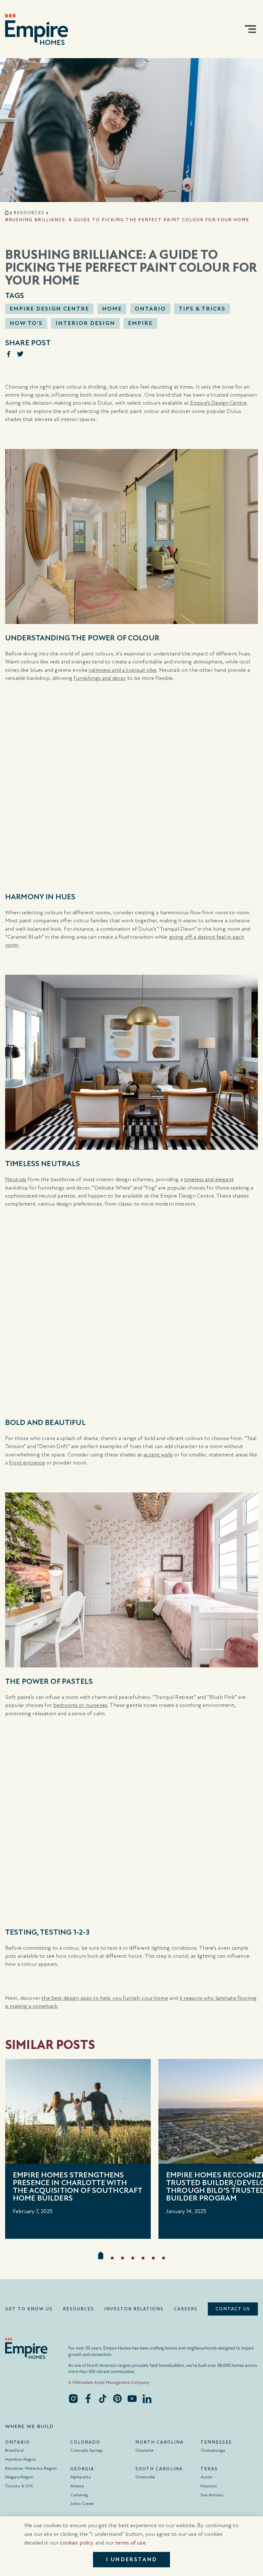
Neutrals (16, 1179)
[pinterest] (117, 2398)
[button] (250, 29)
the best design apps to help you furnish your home (105, 1998)
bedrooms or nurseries (80, 1705)
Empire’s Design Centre (218, 403)
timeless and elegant (209, 1179)
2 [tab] (112, 2258)
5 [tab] (143, 2258)
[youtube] (132, 2398)
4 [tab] (133, 2258)
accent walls (158, 1455)
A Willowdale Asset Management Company (109, 2383)
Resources (29, 213)
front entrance (27, 1463)
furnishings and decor (100, 678)
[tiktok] (103, 2398)
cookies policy (77, 2543)
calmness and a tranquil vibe (123, 670)
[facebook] (88, 2398)
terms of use (130, 2543)
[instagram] (73, 2398)
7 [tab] (164, 2258)
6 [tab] (153, 2258)
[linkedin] (147, 2398)
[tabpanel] (78, 2149)
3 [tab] (123, 2258)
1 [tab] (101, 2255)
